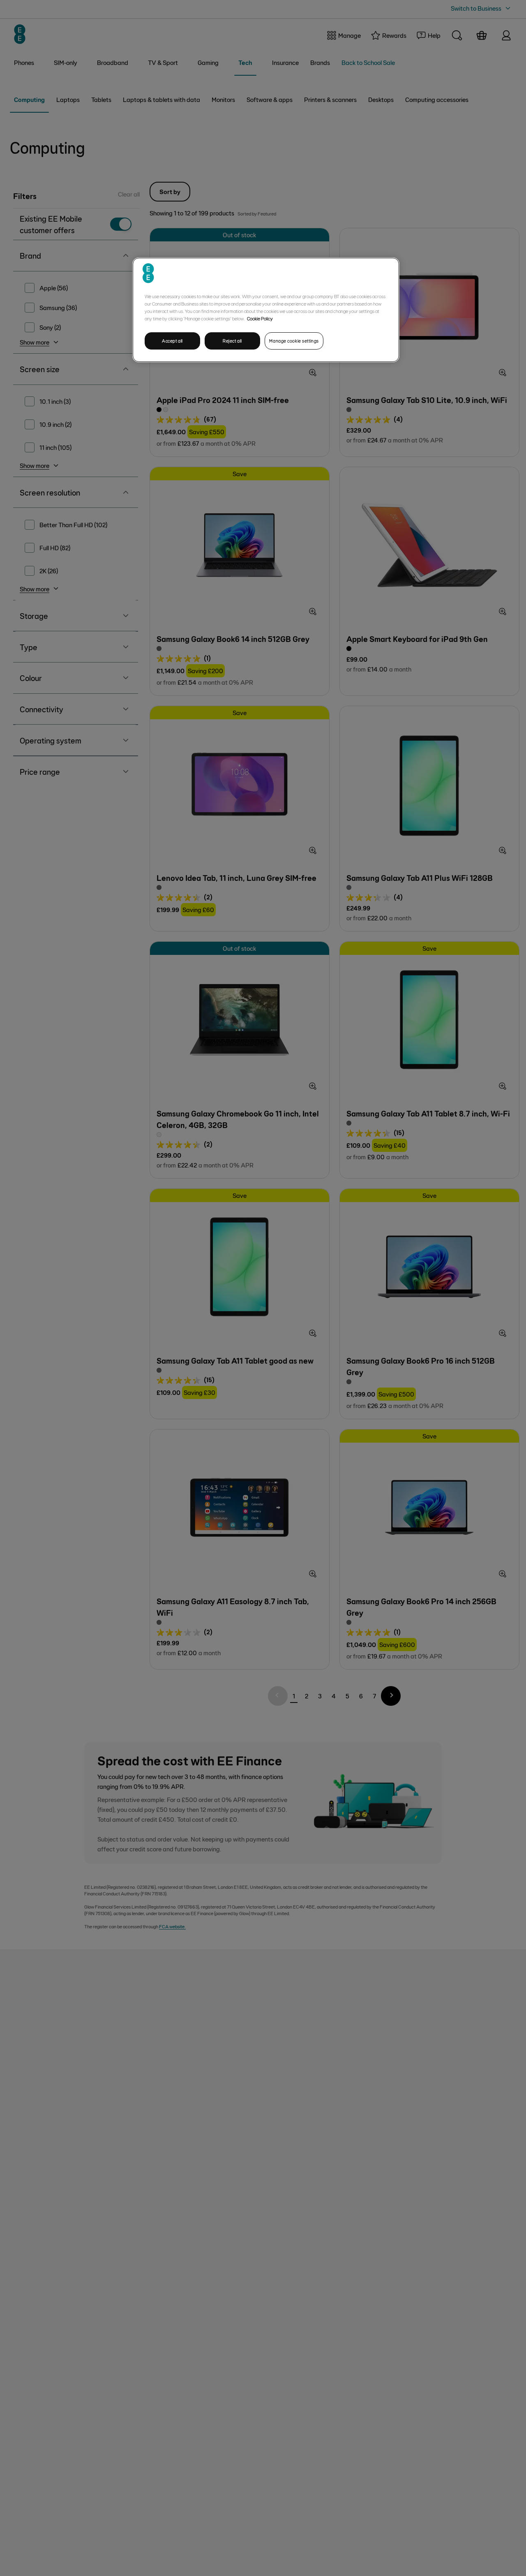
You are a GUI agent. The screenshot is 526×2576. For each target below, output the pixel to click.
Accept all (172, 341)
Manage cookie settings (294, 341)
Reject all (232, 341)
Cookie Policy (260, 318)
